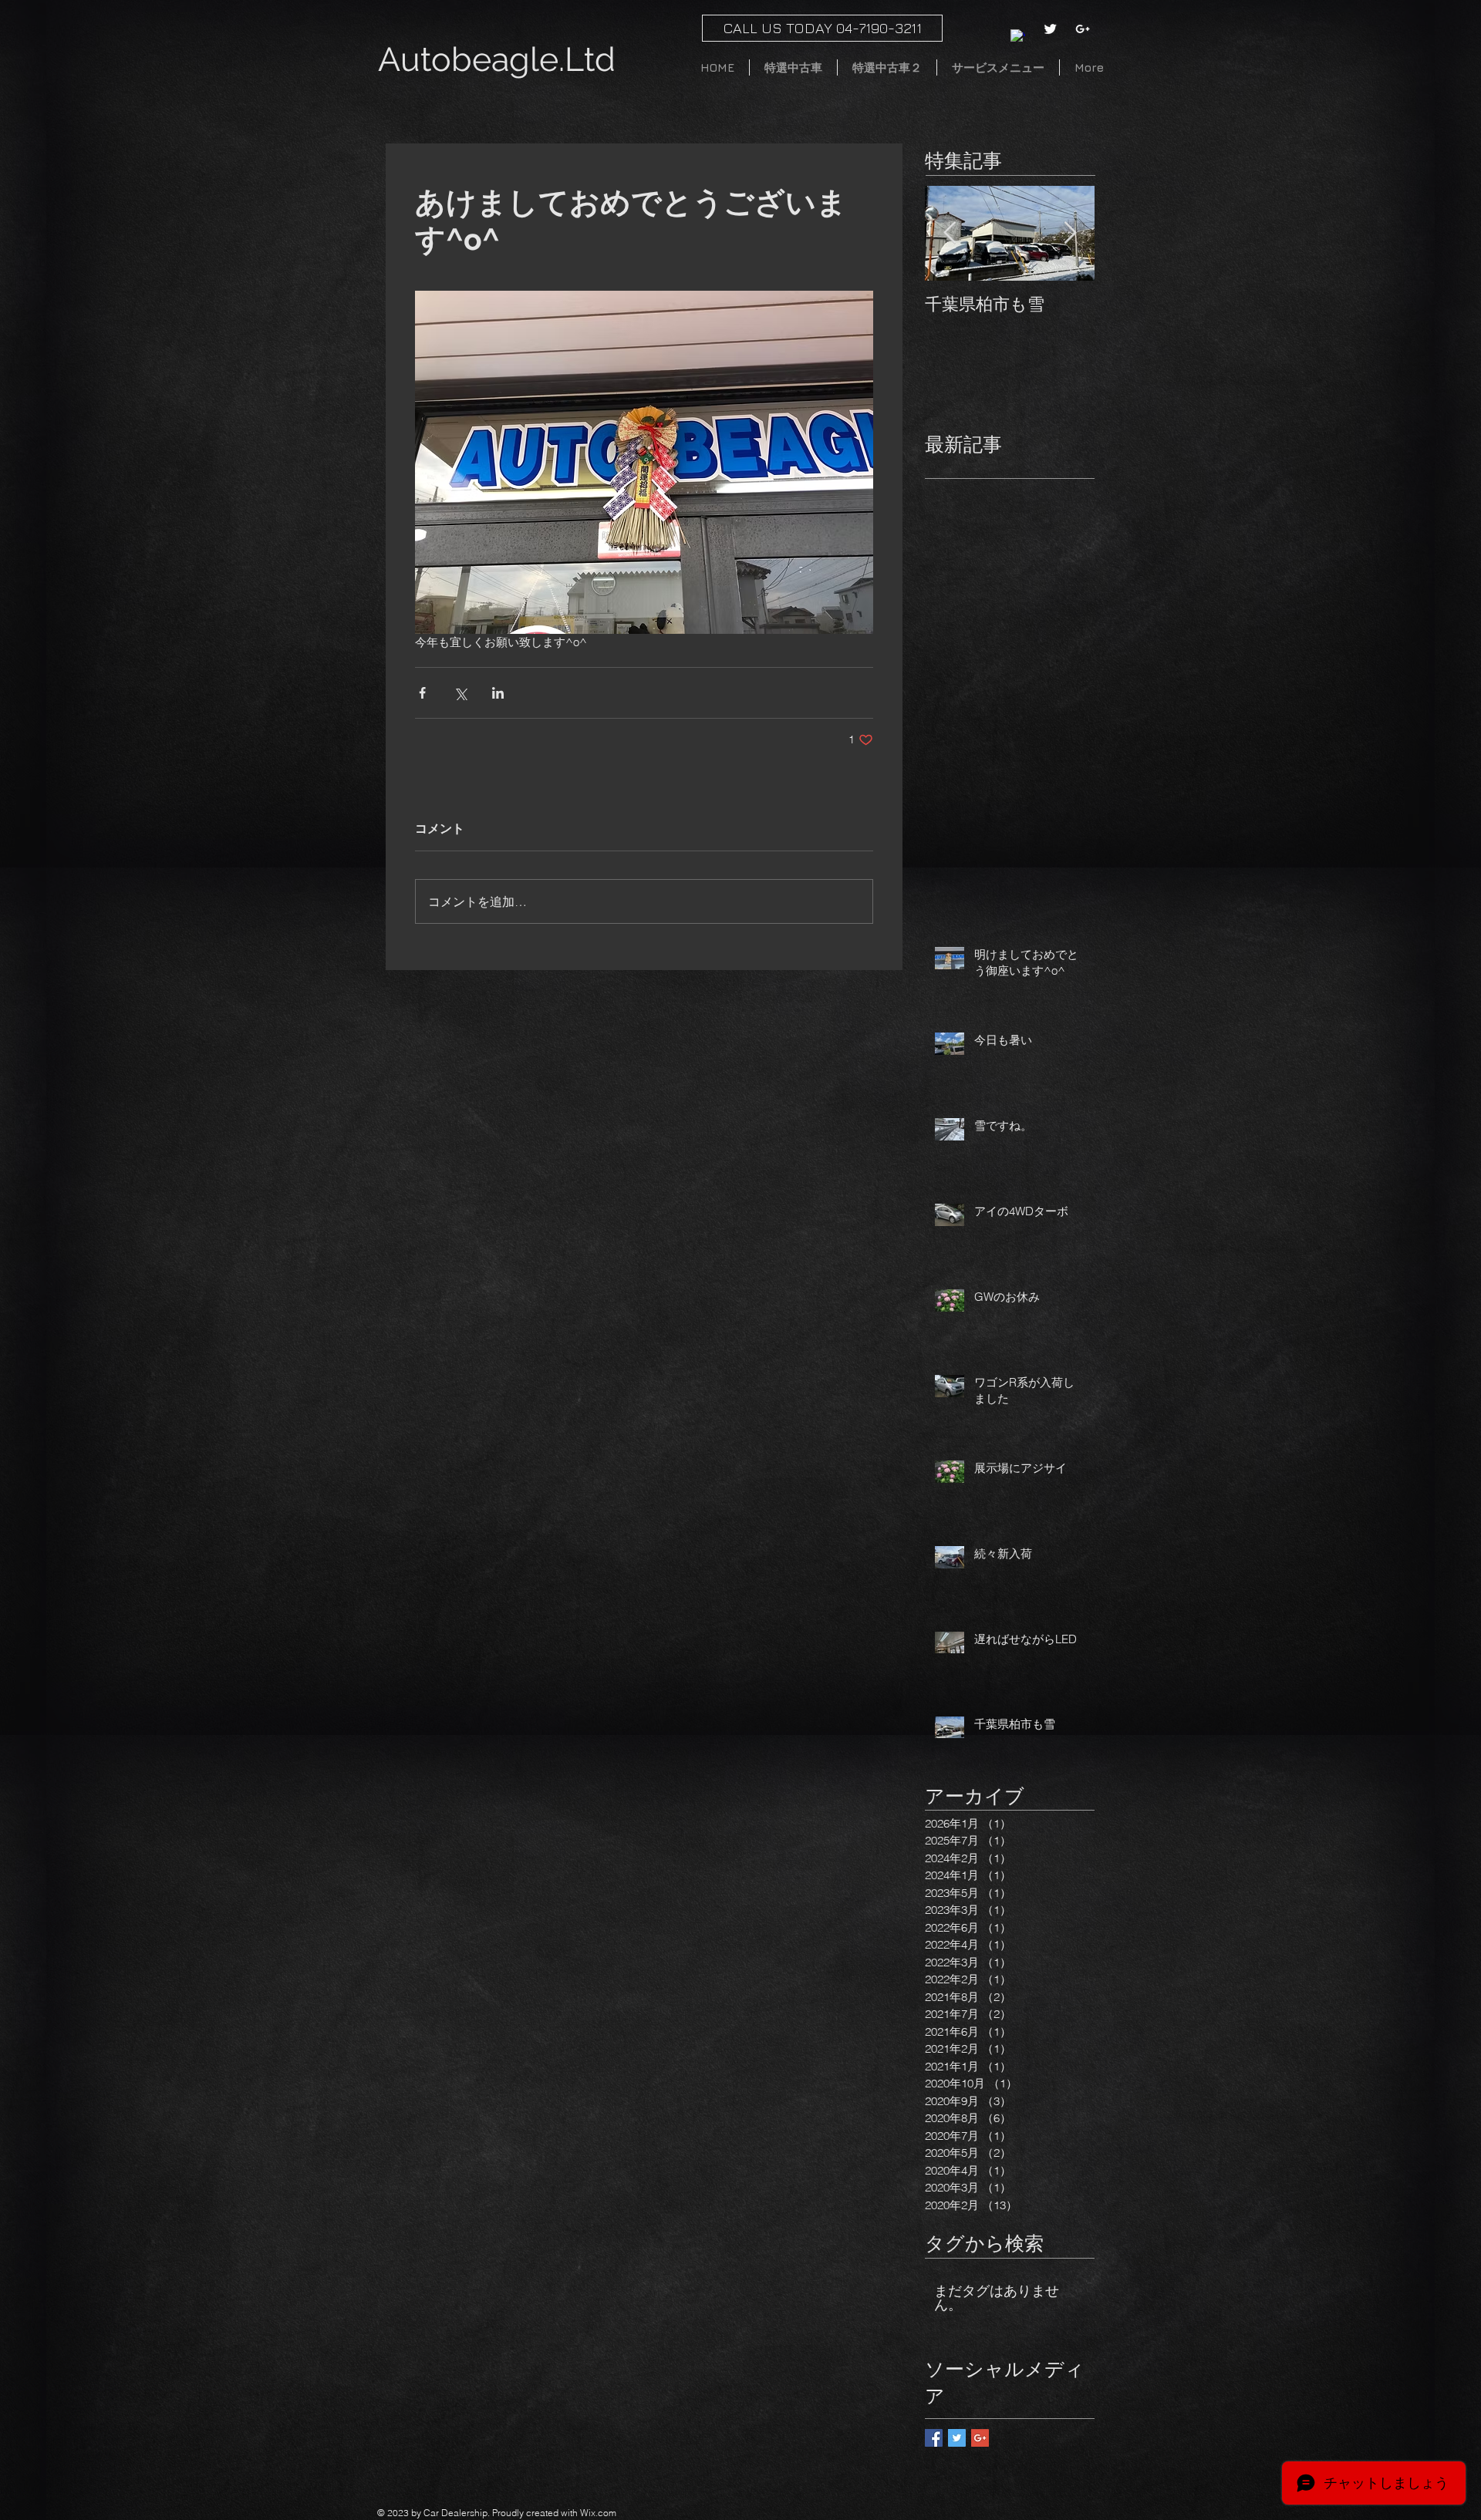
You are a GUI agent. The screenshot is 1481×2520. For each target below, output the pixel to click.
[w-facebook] (1018, 37)
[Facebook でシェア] (422, 693)
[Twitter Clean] (1050, 29)
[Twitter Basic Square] (957, 2438)
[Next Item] (1070, 233)
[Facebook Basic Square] (934, 2438)
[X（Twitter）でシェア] (460, 693)
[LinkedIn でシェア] (498, 693)
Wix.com (598, 2513)
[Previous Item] (950, 233)
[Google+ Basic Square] (980, 2438)
